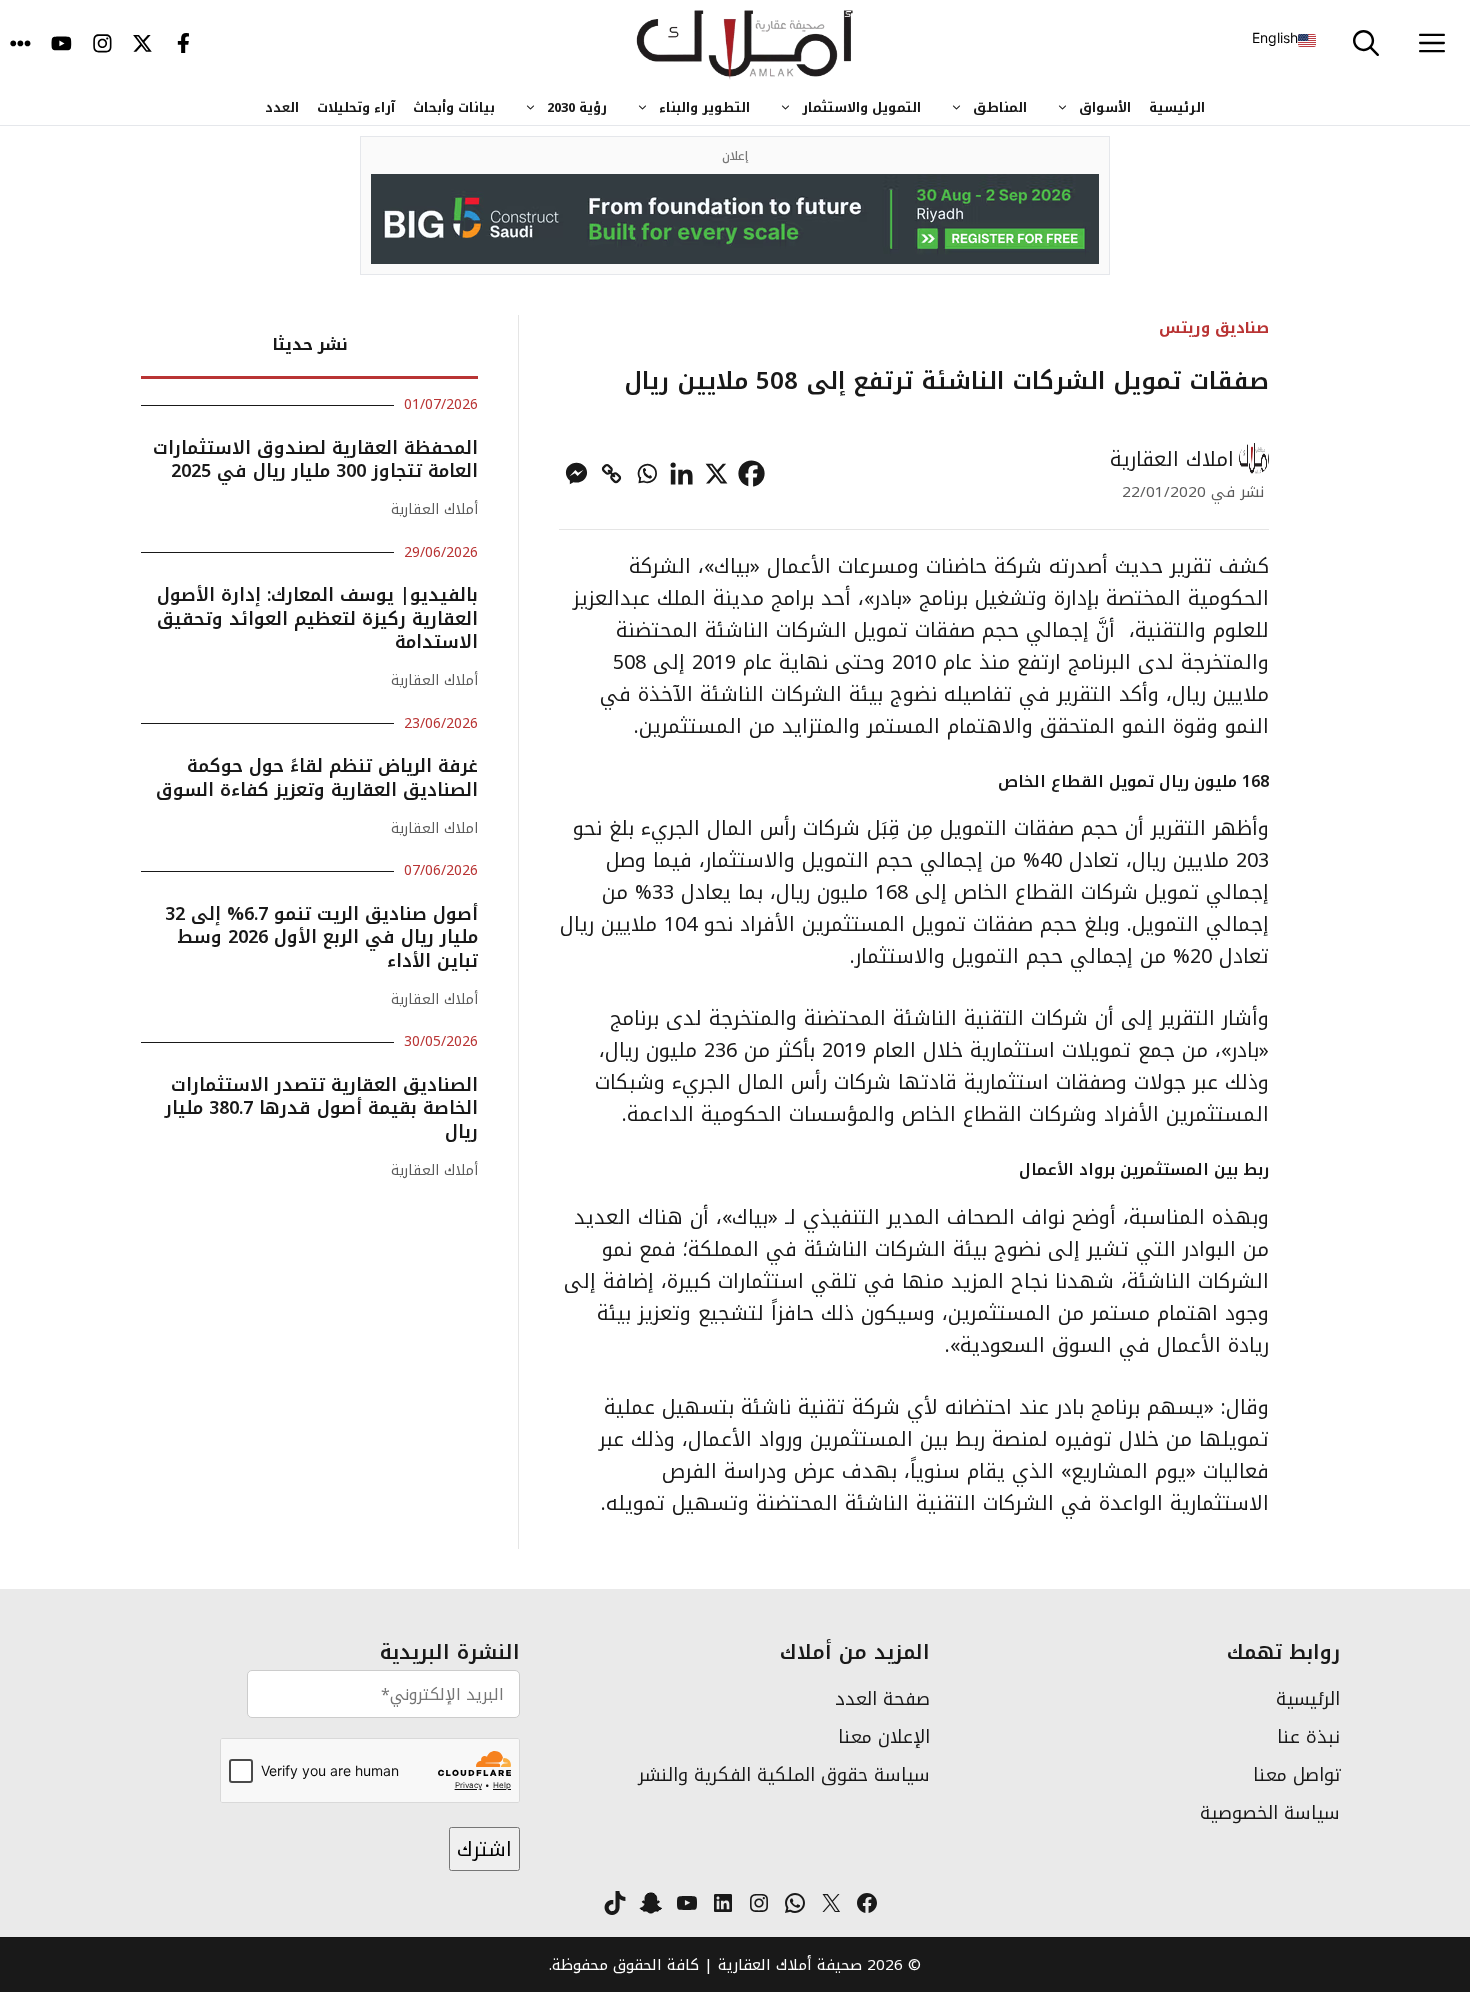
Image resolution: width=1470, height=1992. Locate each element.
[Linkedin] (681, 473)
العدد (282, 107)
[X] (716, 473)
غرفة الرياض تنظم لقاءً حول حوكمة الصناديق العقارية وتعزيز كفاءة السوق (317, 777)
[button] (1366, 45)
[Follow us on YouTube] (61, 45)
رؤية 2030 (577, 107)
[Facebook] (751, 473)
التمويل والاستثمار (861, 107)
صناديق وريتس (1214, 327)
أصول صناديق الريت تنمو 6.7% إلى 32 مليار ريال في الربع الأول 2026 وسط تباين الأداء (321, 937)
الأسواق (1105, 107)
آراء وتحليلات (356, 107)
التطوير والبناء (704, 107)
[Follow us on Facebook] (183, 45)
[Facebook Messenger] (576, 473)
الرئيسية (1177, 107)
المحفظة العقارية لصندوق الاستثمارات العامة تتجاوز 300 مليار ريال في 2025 (315, 459)
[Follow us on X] (142, 45)
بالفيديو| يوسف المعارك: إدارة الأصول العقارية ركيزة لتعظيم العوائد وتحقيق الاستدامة (317, 618)
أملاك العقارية (434, 509)
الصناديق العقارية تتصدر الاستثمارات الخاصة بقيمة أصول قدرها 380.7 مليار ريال (321, 1108)
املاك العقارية (1172, 459)
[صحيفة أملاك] (745, 45)
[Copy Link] (611, 473)
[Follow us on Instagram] (102, 45)
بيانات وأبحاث (454, 107)
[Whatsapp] (646, 473)
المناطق (1000, 107)
